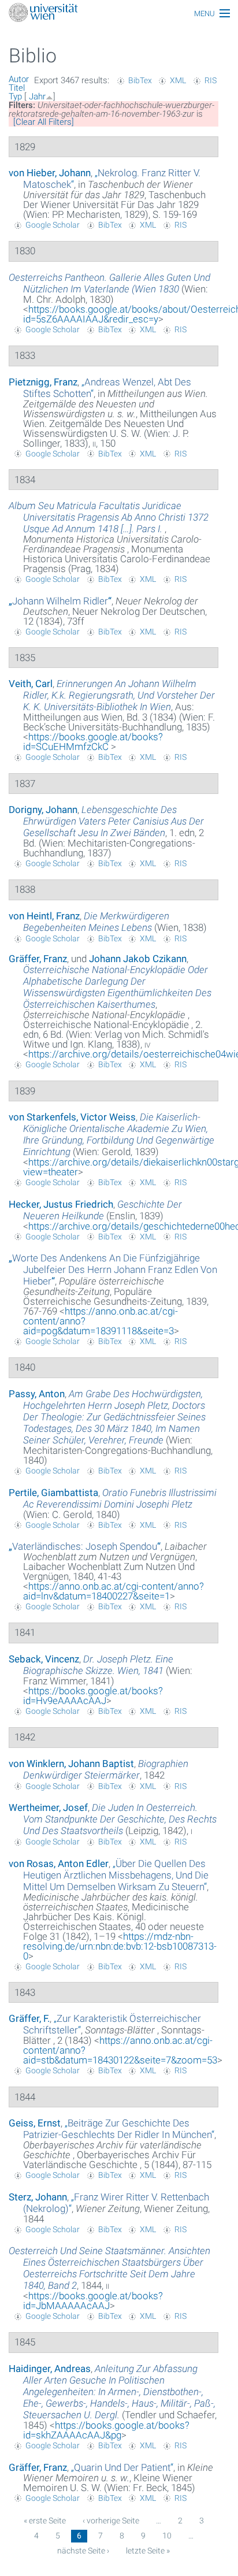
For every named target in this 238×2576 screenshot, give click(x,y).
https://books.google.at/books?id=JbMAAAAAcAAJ (93, 2301)
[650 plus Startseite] (119, 14)
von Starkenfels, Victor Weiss (72, 1117)
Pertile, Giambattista (53, 1493)
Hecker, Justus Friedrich (61, 1204)
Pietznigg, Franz (43, 382)
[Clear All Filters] (44, 122)
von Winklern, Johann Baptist (71, 1764)
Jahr (37, 96)
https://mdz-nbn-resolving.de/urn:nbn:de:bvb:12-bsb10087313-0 (120, 1946)
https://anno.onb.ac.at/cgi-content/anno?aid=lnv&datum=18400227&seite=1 (114, 1591)
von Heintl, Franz (44, 916)
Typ (15, 96)
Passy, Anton (37, 1394)
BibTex (140, 80)
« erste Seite (45, 2521)
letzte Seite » (148, 2551)
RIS (211, 80)
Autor (19, 79)
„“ (60, 601)
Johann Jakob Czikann (138, 959)
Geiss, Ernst (35, 2123)
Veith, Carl (31, 684)
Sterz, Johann (38, 2197)
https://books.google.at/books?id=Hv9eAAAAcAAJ (93, 1696)
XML (178, 80)
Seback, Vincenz (44, 1659)
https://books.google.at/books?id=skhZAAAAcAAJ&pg (106, 2430)
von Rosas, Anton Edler (59, 1864)
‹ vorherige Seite (111, 2521)
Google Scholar (53, 225)
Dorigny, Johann (43, 810)
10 (167, 2536)
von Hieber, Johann (50, 173)
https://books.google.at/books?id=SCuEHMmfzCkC (93, 742)
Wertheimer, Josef (48, 1807)
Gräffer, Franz (38, 959)
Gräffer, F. (29, 2018)
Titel (17, 88)
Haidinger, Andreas (50, 2369)
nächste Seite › (83, 2551)
